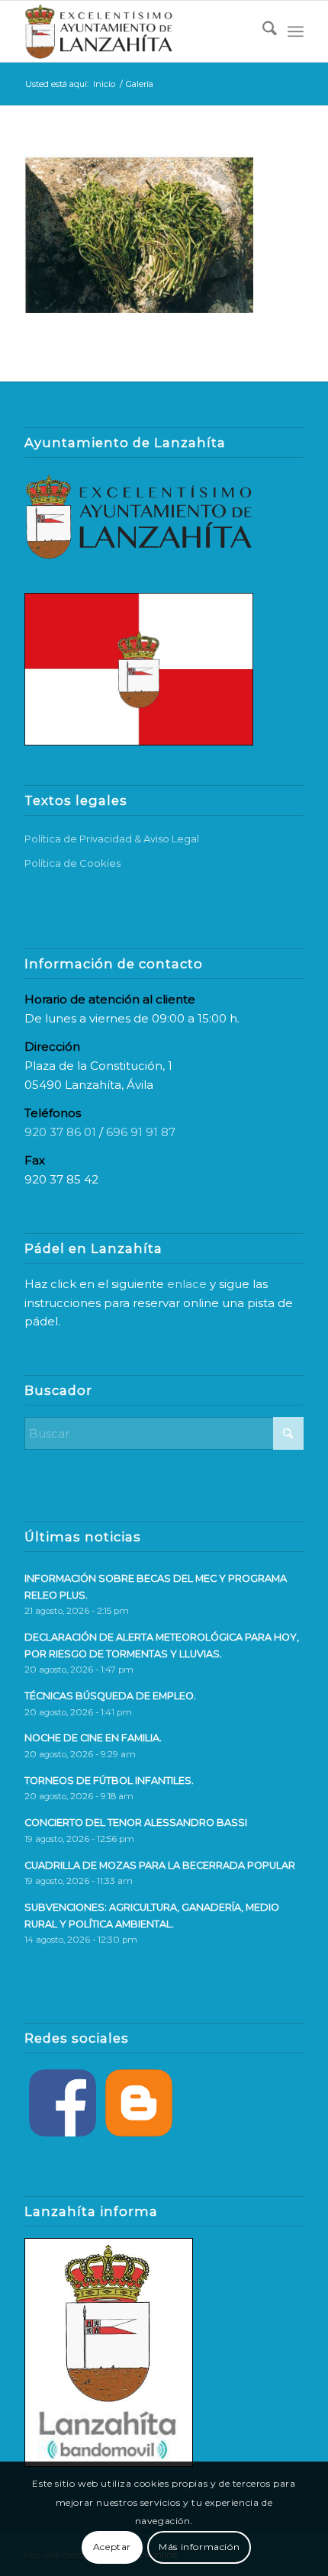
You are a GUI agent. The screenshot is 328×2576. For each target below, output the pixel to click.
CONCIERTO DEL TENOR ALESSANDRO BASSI (136, 1823)
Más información (199, 2547)
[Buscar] (262, 31)
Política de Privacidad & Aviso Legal (112, 839)
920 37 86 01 (60, 1132)
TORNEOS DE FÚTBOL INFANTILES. (109, 1781)
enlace (187, 1284)
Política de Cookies (72, 863)
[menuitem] (262, 31)
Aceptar (112, 2547)
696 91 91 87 (141, 1132)
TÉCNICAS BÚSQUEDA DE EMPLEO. (110, 1696)
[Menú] (296, 31)
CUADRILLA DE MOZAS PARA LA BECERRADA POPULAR (160, 1865)
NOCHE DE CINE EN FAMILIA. (93, 1738)
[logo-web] (136, 31)
